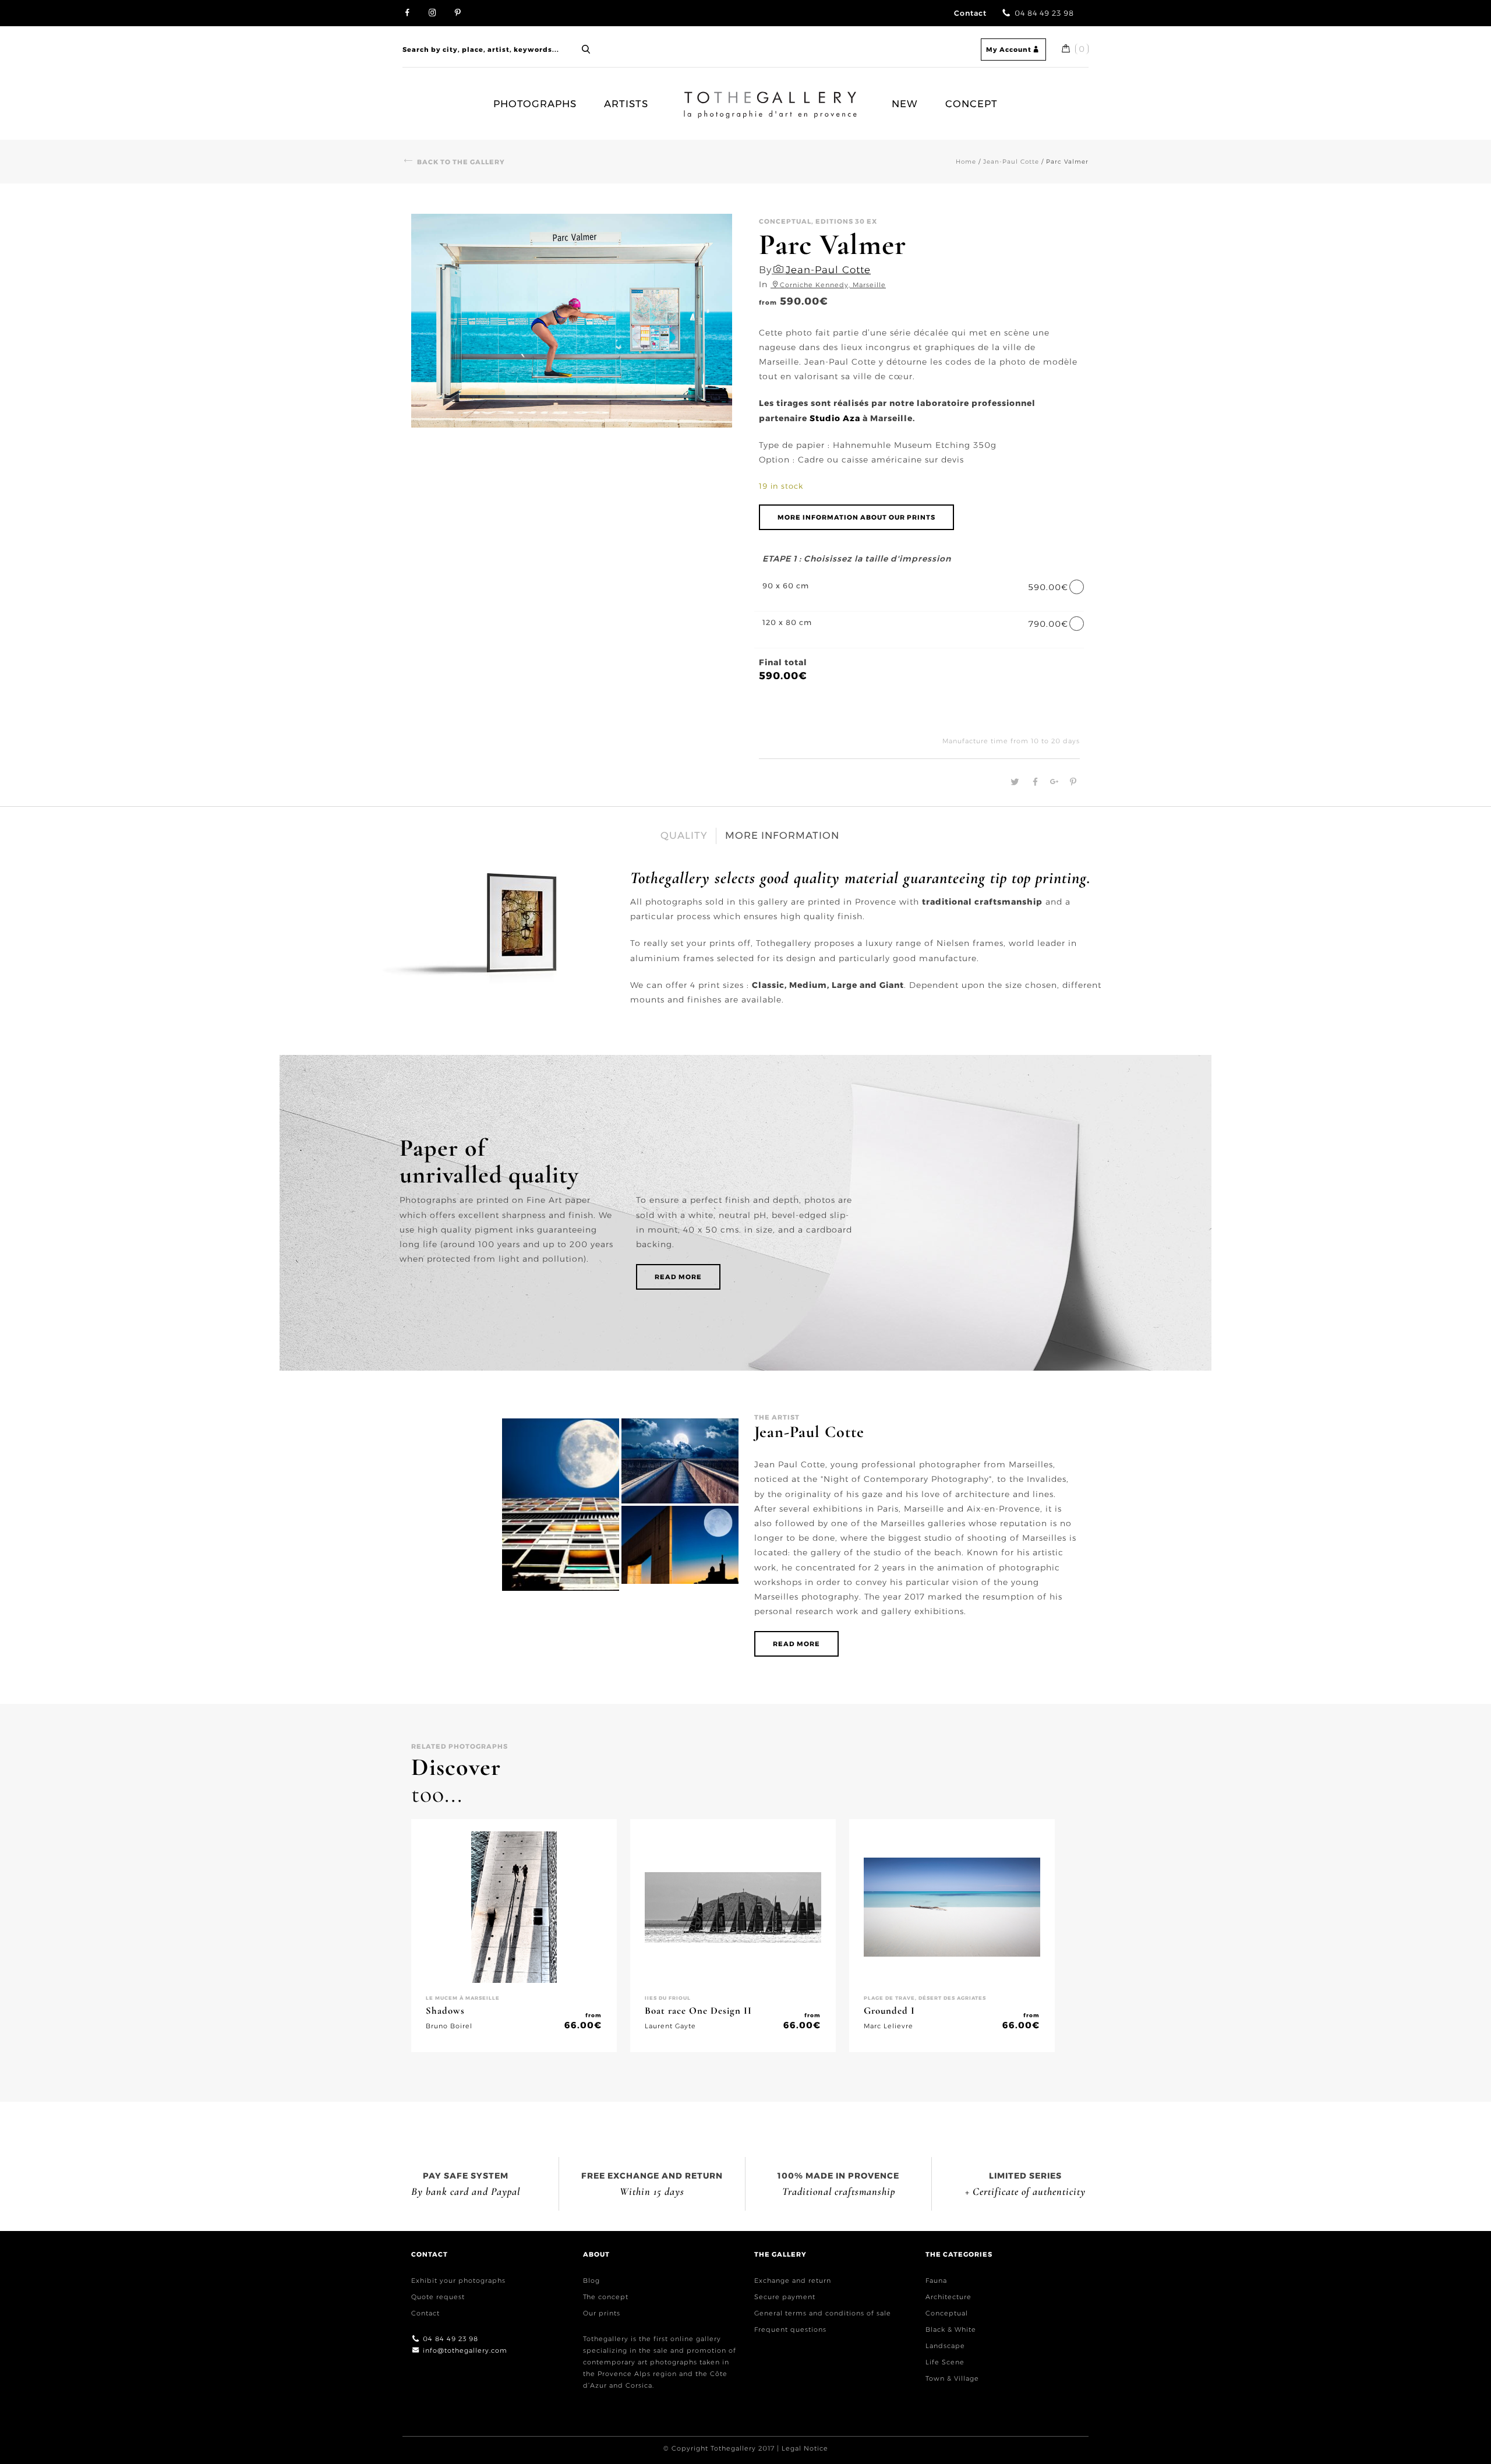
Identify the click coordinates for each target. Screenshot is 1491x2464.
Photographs (535, 104)
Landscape (945, 2346)
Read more (678, 1277)
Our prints (602, 2313)
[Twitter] (1014, 782)
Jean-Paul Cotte (1011, 162)
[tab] (684, 836)
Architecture (948, 2297)
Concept (971, 104)
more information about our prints (856, 517)
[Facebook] (1034, 782)
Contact (970, 13)
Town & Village (952, 2378)
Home (693, 98)
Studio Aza (835, 418)
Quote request (438, 2297)
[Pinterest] (1070, 782)
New (905, 104)
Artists (626, 104)
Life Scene (945, 2362)
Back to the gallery (461, 162)
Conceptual (947, 2313)
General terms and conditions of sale (823, 2313)
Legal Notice (805, 2448)
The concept (606, 2297)
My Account (1009, 50)
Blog (591, 2281)
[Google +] (1053, 782)
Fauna (936, 2281)
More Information (782, 835)
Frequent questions (790, 2329)
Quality (684, 835)
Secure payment (785, 2297)
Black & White (951, 2329)
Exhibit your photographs (458, 2281)
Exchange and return (793, 2281)
